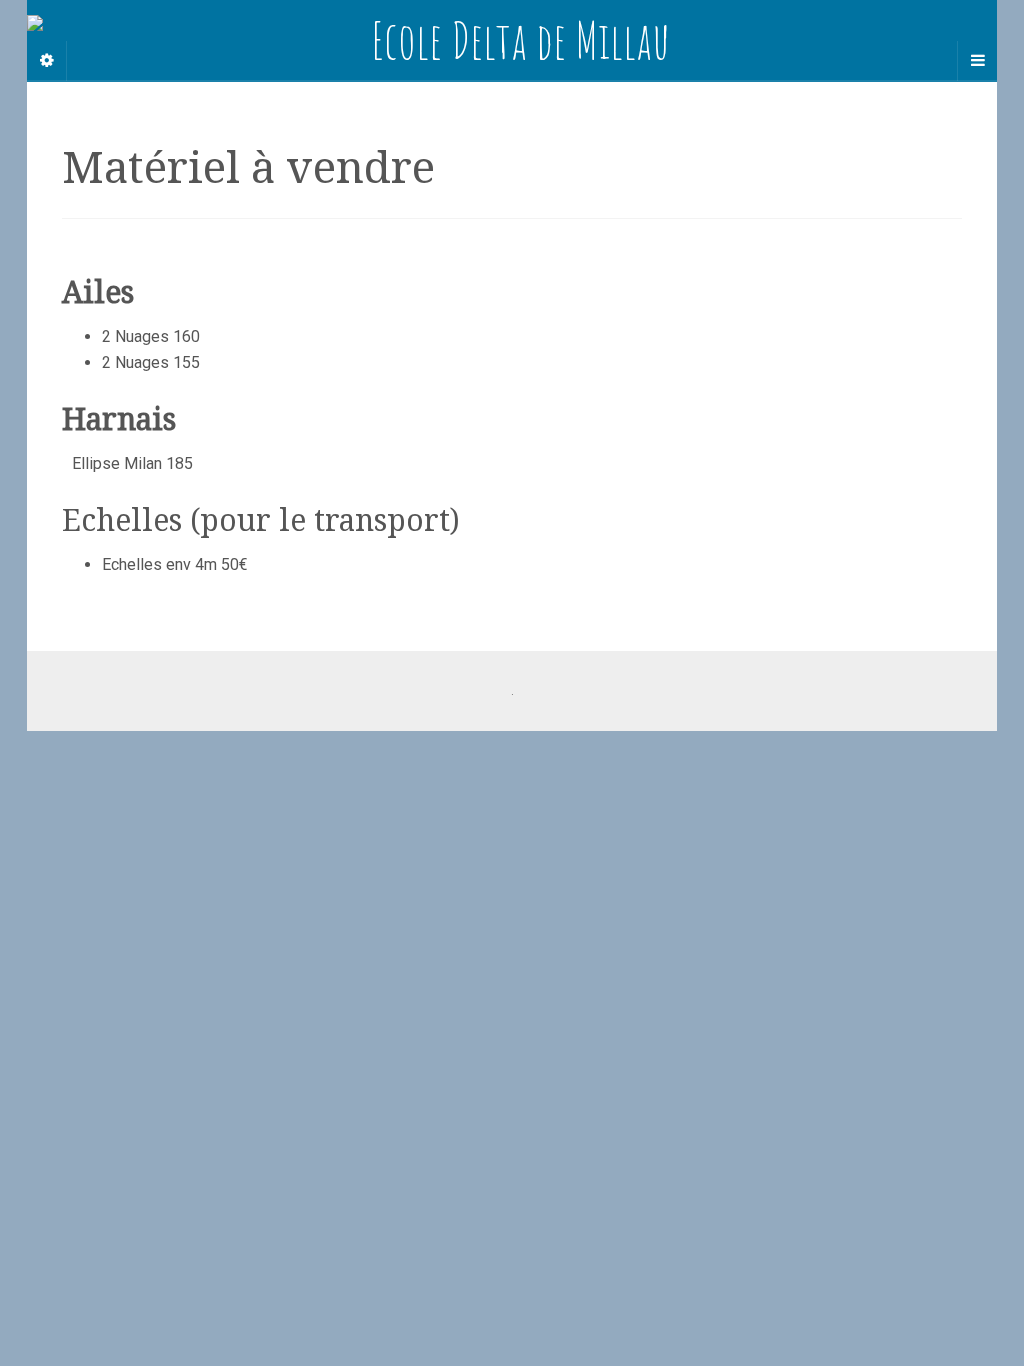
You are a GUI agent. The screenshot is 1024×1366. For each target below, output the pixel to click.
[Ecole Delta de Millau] (512, 40)
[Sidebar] (47, 61)
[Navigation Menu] (977, 61)
